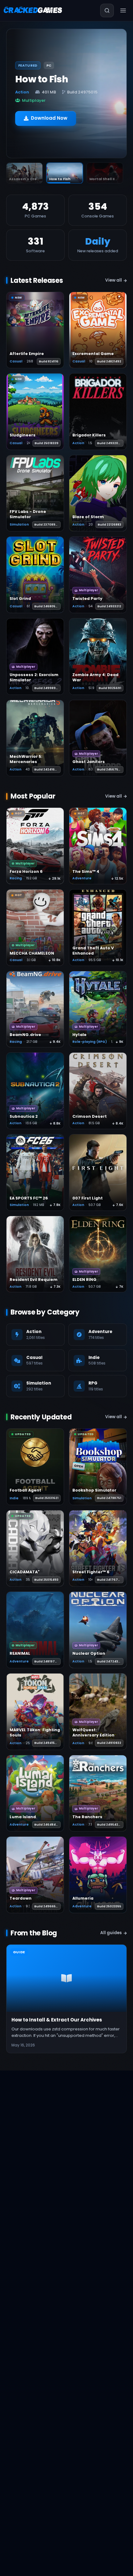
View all (114, 280)
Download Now (49, 114)
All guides (111, 1933)
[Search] (107, 10)
